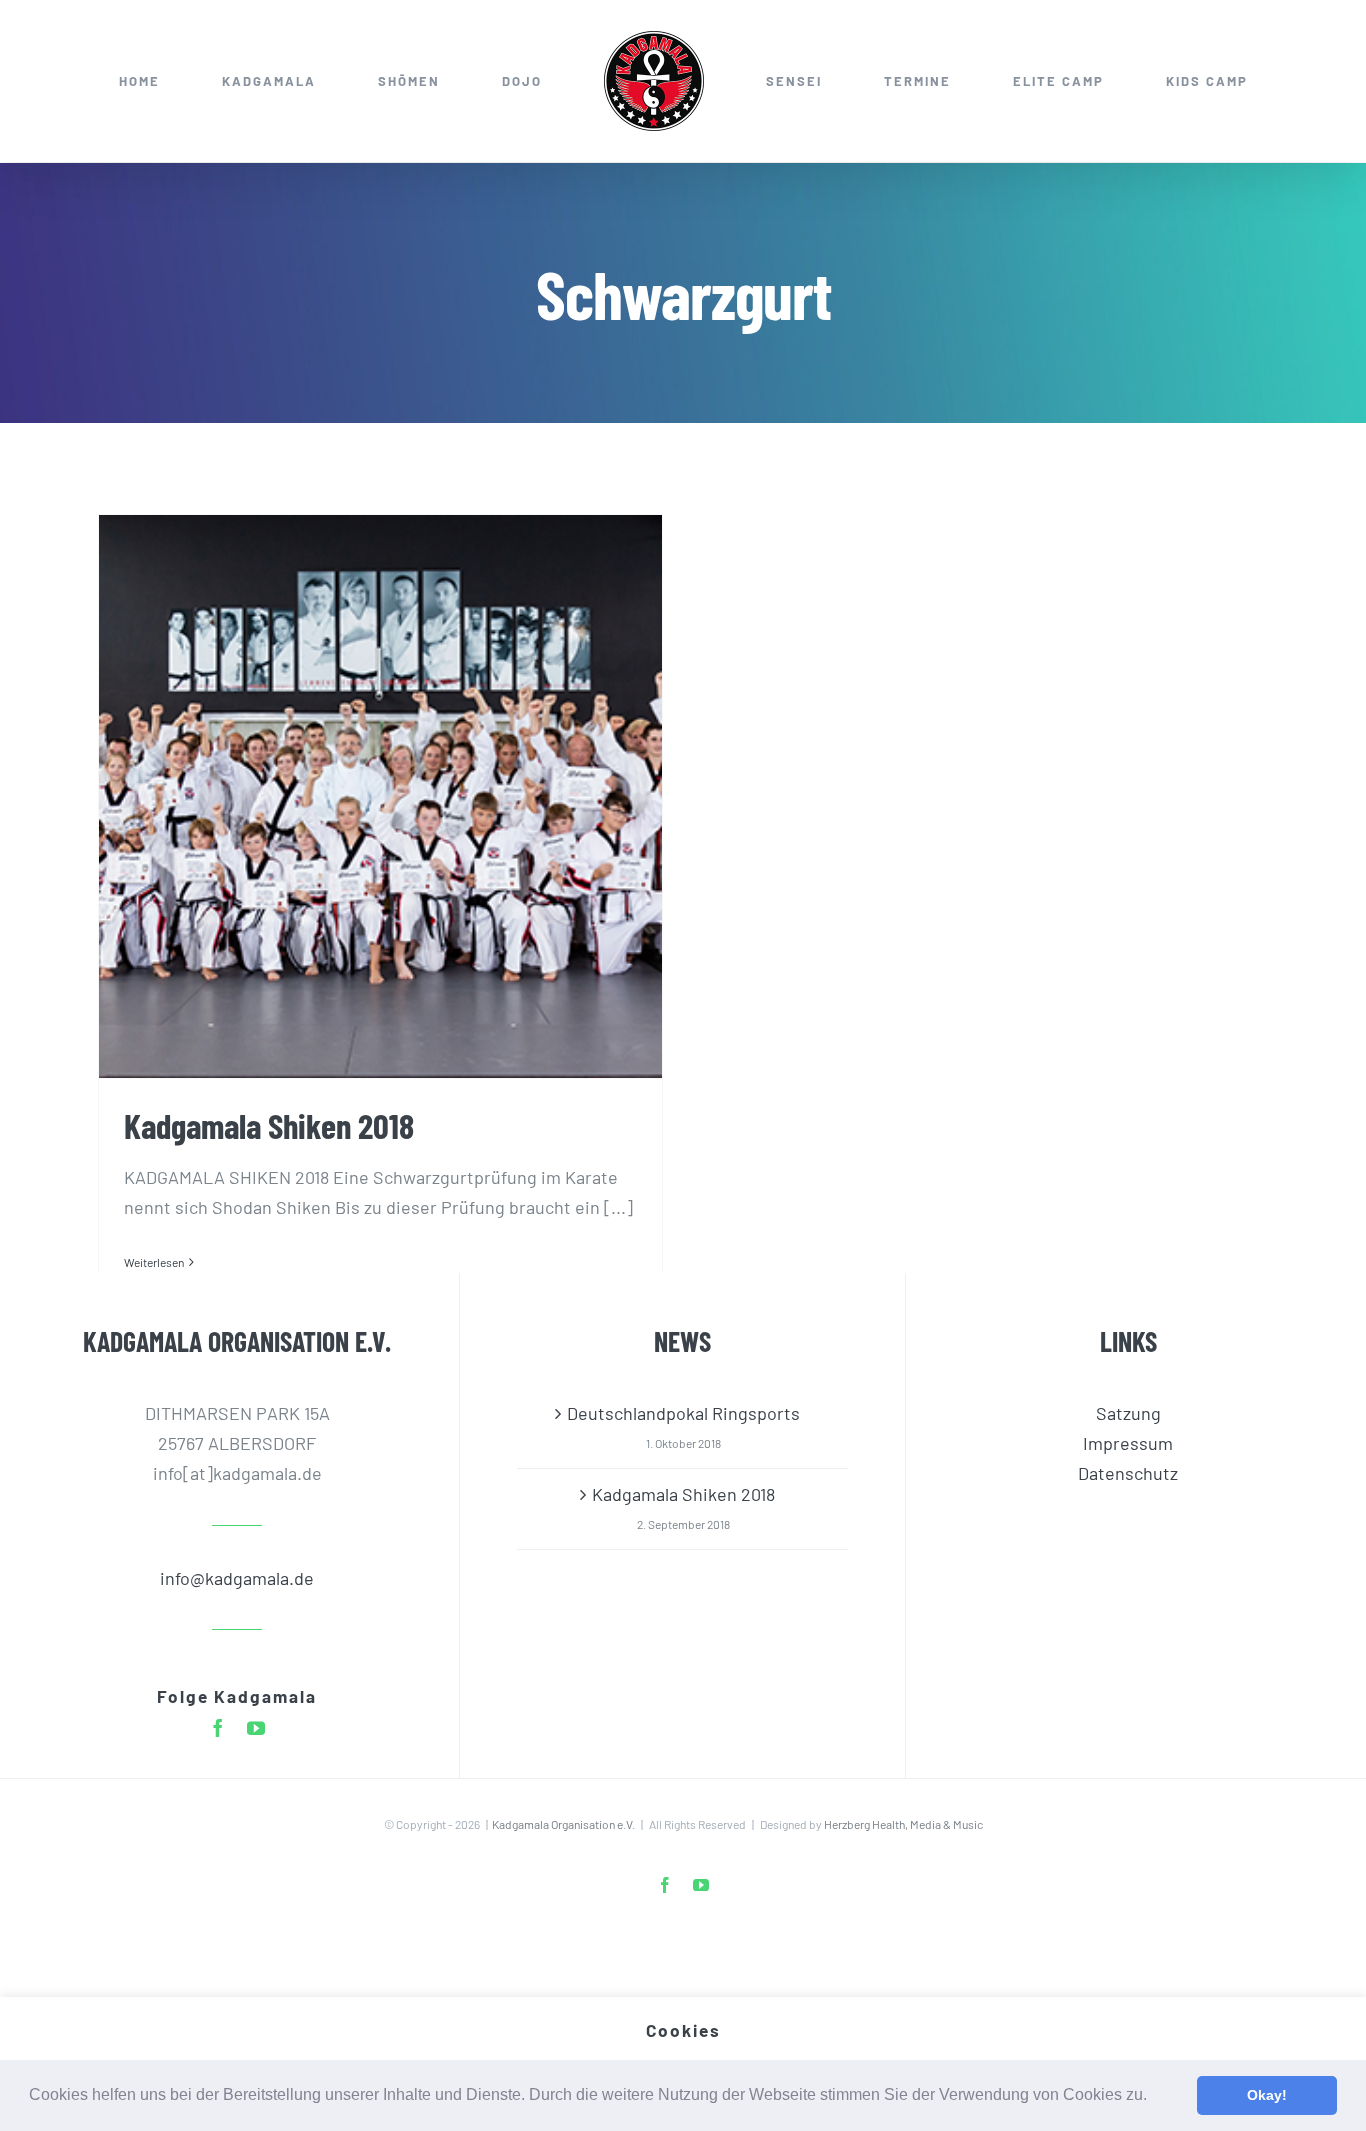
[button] (1154, 2097)
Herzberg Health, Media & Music (903, 1824)
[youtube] (256, 1728)
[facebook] (218, 1728)
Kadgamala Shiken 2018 (269, 1125)
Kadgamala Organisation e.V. (563, 1824)
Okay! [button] (1267, 2095)
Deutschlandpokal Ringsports (683, 1413)
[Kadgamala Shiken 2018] (380, 796)
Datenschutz (1128, 1473)
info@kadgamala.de (237, 1578)
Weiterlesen (154, 1262)
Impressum (1128, 1443)
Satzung (1128, 1413)
